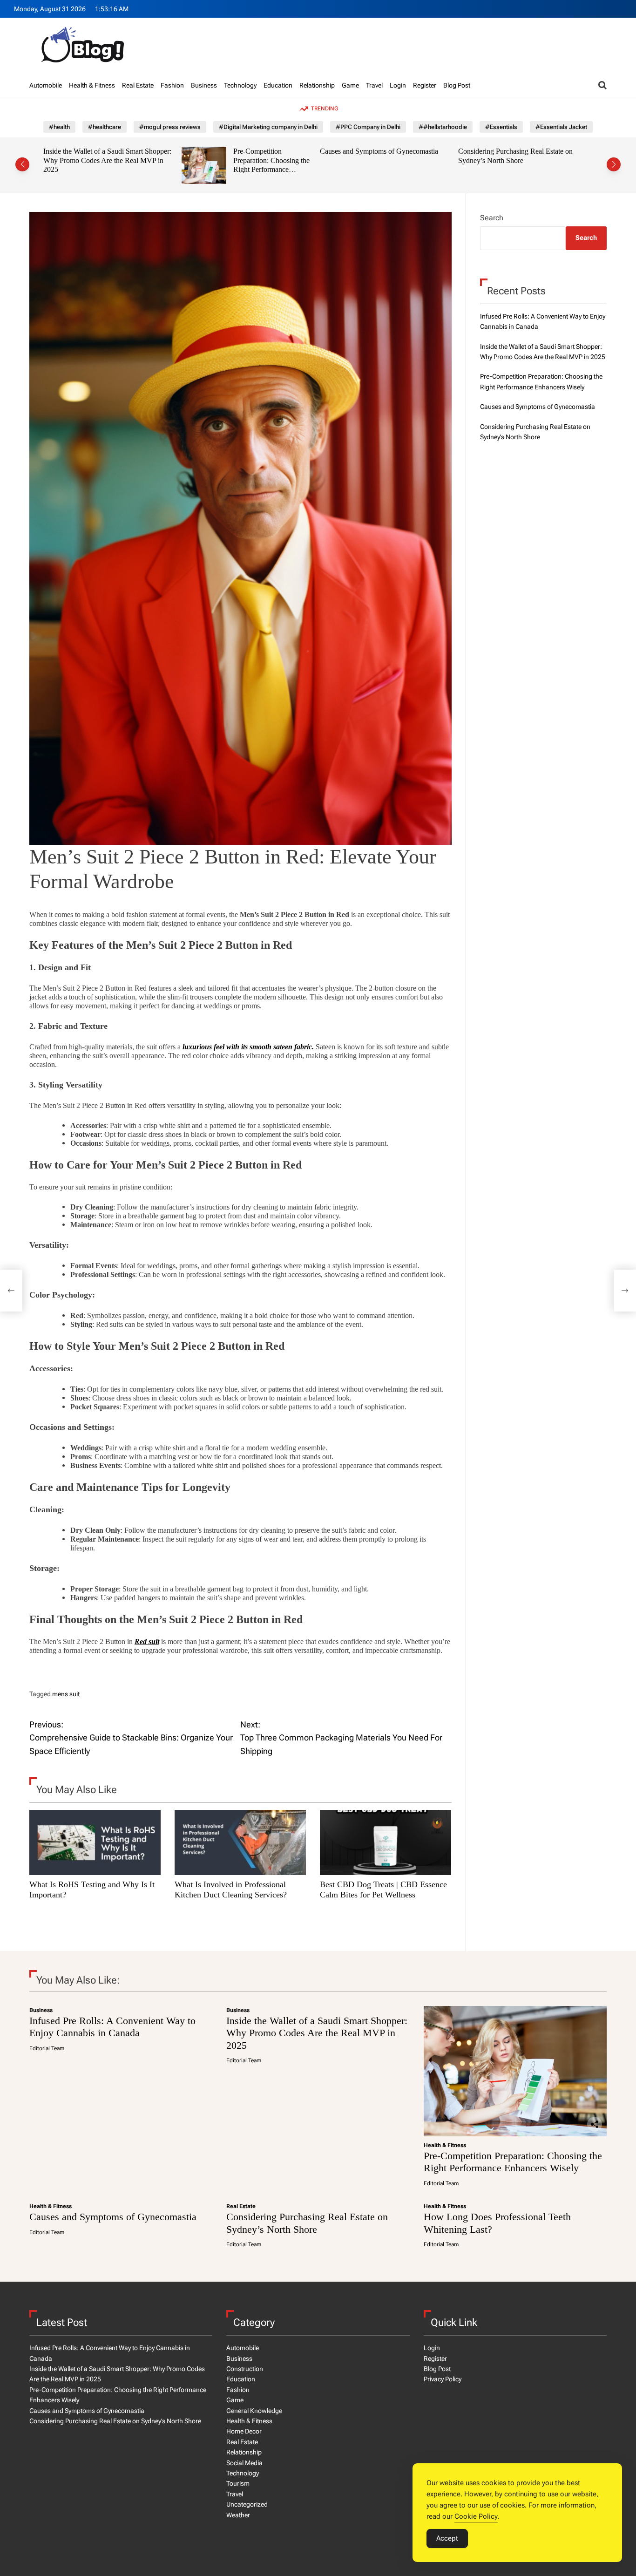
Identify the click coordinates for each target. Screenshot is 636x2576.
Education (278, 85)
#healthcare (105, 127)
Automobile (46, 85)
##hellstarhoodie (443, 127)
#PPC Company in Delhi (368, 127)
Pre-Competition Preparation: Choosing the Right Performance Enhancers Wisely (133, 165)
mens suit (66, 1694)
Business (204, 85)
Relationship (317, 85)
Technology (240, 85)
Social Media (244, 2463)
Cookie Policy (476, 2516)
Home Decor (244, 2431)
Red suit (147, 1641)
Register (425, 85)
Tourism (238, 2483)
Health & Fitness (92, 85)
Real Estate (138, 85)
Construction (245, 2369)
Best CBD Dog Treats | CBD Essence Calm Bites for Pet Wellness (383, 1890)
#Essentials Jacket (561, 127)
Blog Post (457, 85)
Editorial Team (47, 2048)
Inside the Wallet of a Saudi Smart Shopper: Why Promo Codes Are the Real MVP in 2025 (317, 2033)
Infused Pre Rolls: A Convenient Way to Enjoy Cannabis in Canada (112, 2027)
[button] (22, 164)
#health (59, 127)
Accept (447, 2538)
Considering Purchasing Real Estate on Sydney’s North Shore (377, 156)
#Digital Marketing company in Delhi (268, 127)
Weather (238, 2515)
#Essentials (501, 127)
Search (492, 218)
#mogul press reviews (170, 127)
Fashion (172, 85)
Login (398, 85)
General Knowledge (254, 2411)
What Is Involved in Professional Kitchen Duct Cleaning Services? (231, 1890)
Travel (374, 85)
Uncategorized (247, 2504)
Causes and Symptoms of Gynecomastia (241, 151)
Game (350, 85)
